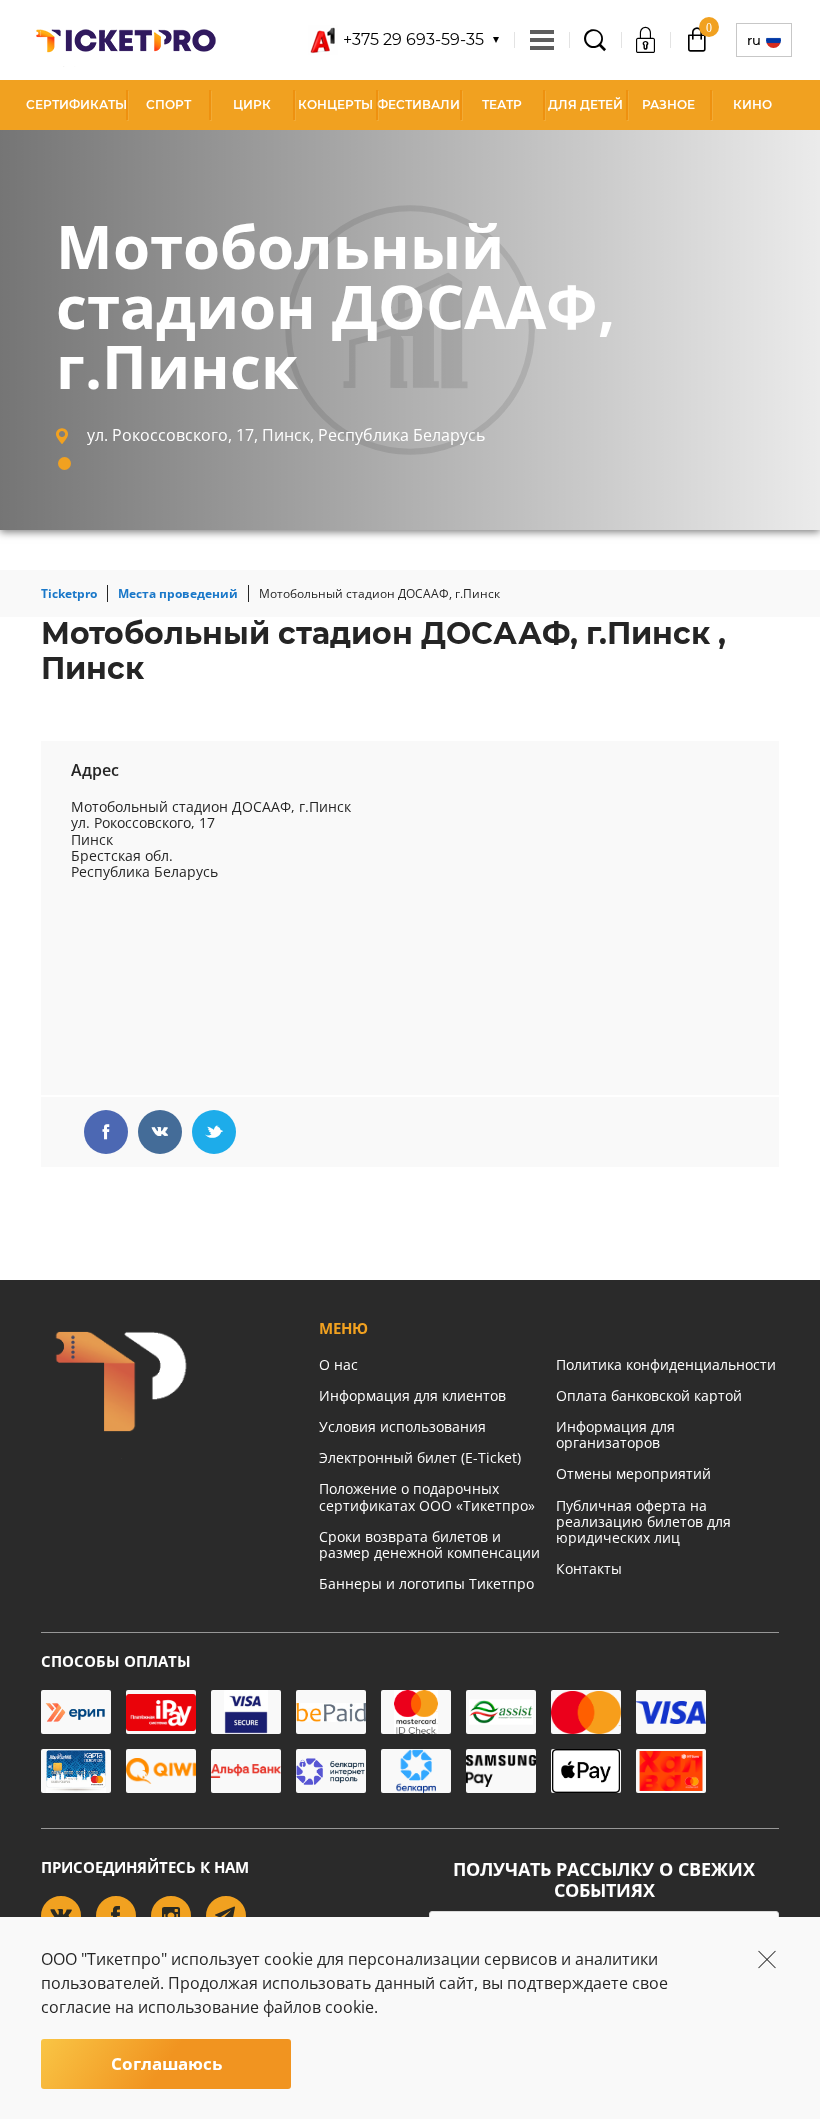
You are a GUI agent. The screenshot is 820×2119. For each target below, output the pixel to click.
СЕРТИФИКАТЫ (76, 104)
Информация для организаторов (615, 1434)
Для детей (585, 104)
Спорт (168, 104)
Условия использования (402, 1426)
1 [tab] (64, 463)
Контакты (589, 1568)
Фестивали (418, 104)
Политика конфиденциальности (666, 1364)
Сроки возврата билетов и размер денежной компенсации (429, 1544)
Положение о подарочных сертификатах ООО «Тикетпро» (427, 1496)
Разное (668, 104)
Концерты (335, 104)
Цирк (252, 104)
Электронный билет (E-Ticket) (420, 1457)
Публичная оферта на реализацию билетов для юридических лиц (643, 1521)
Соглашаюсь (166, 2063)
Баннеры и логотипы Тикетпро (426, 1583)
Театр (502, 104)
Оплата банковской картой (649, 1395)
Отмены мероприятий (633, 1473)
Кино (752, 104)
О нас (338, 1364)
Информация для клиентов (412, 1395)
